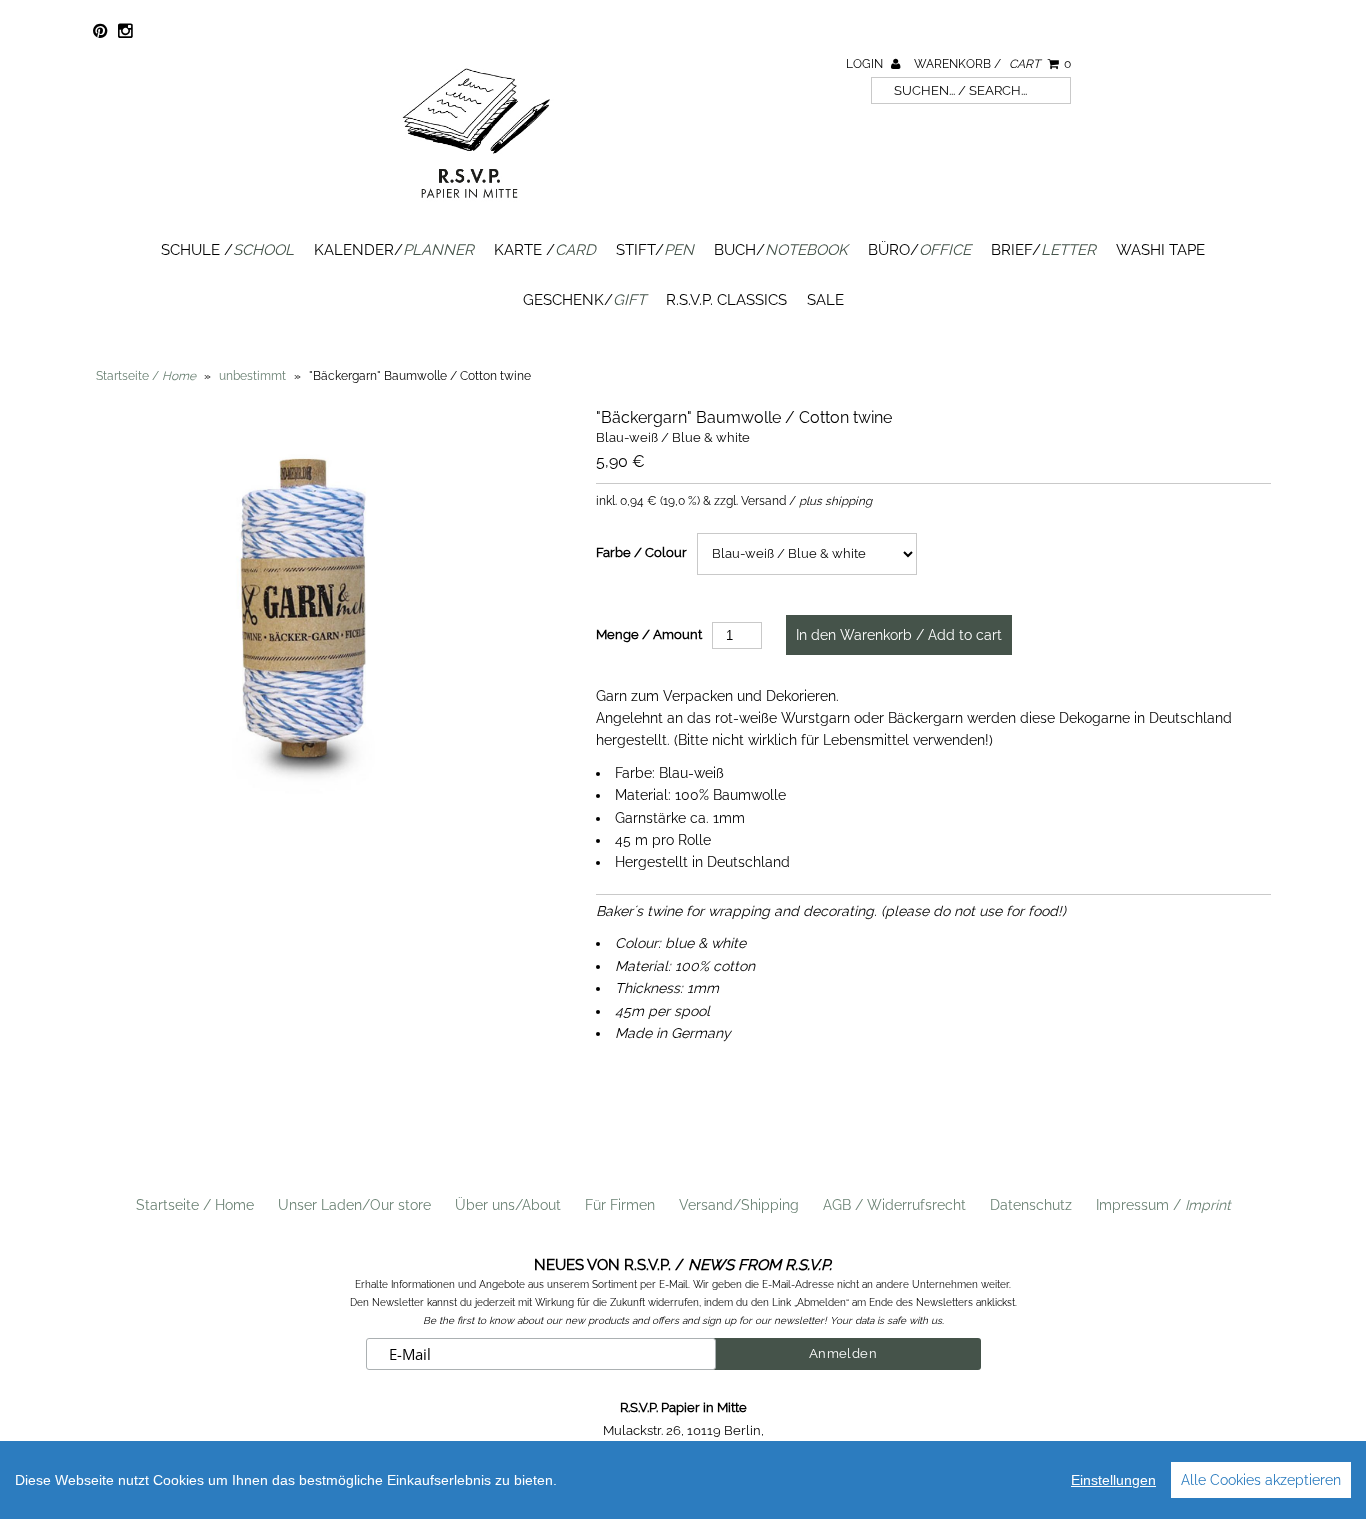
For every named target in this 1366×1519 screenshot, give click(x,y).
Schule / (227, 250)
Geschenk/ (584, 300)
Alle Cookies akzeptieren (1261, 1480)
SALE (825, 300)
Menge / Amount (649, 634)
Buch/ (781, 250)
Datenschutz (1031, 1205)
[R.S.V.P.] (476, 207)
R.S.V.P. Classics (726, 300)
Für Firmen (620, 1205)
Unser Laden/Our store (354, 1205)
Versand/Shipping (739, 1205)
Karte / (545, 250)
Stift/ (655, 250)
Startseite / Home (195, 1205)
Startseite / (146, 376)
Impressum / (1163, 1205)
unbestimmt (252, 376)
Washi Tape (1160, 250)
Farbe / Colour (641, 552)
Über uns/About (508, 1205)
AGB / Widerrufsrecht (894, 1205)
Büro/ (919, 250)
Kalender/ (394, 250)
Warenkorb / (992, 64)
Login (866, 64)
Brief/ (1043, 250)
